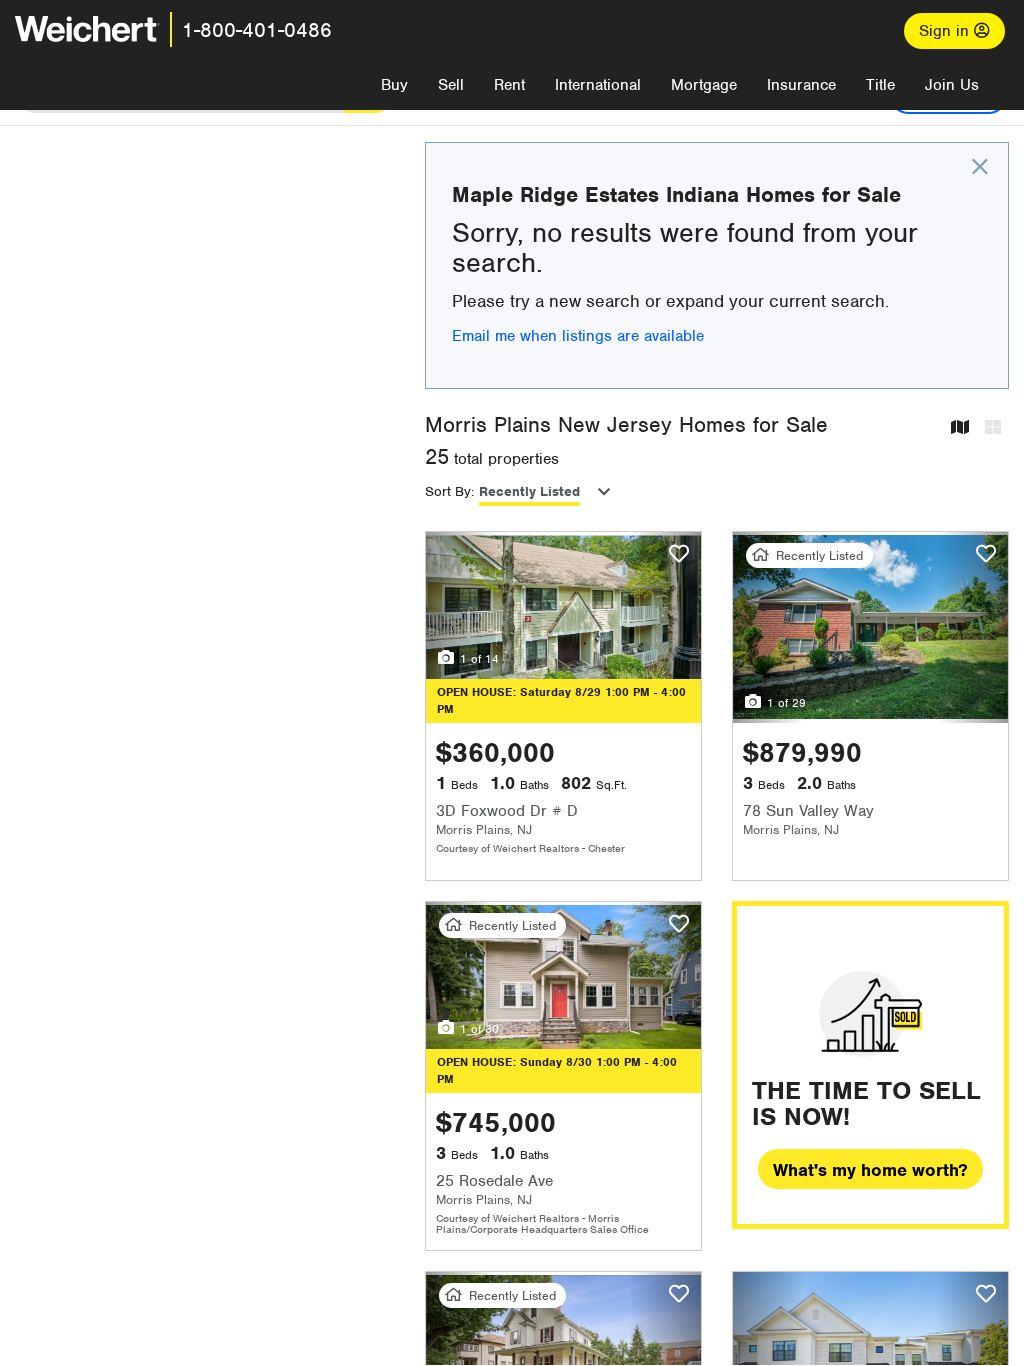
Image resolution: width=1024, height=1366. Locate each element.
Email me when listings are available (578, 336)
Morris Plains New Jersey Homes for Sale (626, 424)
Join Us (952, 85)
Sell (451, 85)
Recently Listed (529, 491)
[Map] (960, 428)
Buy (394, 85)
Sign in (946, 31)
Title (880, 85)
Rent (509, 85)
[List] (993, 428)
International (598, 85)
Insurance (801, 85)
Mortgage (704, 85)
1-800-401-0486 (257, 30)
